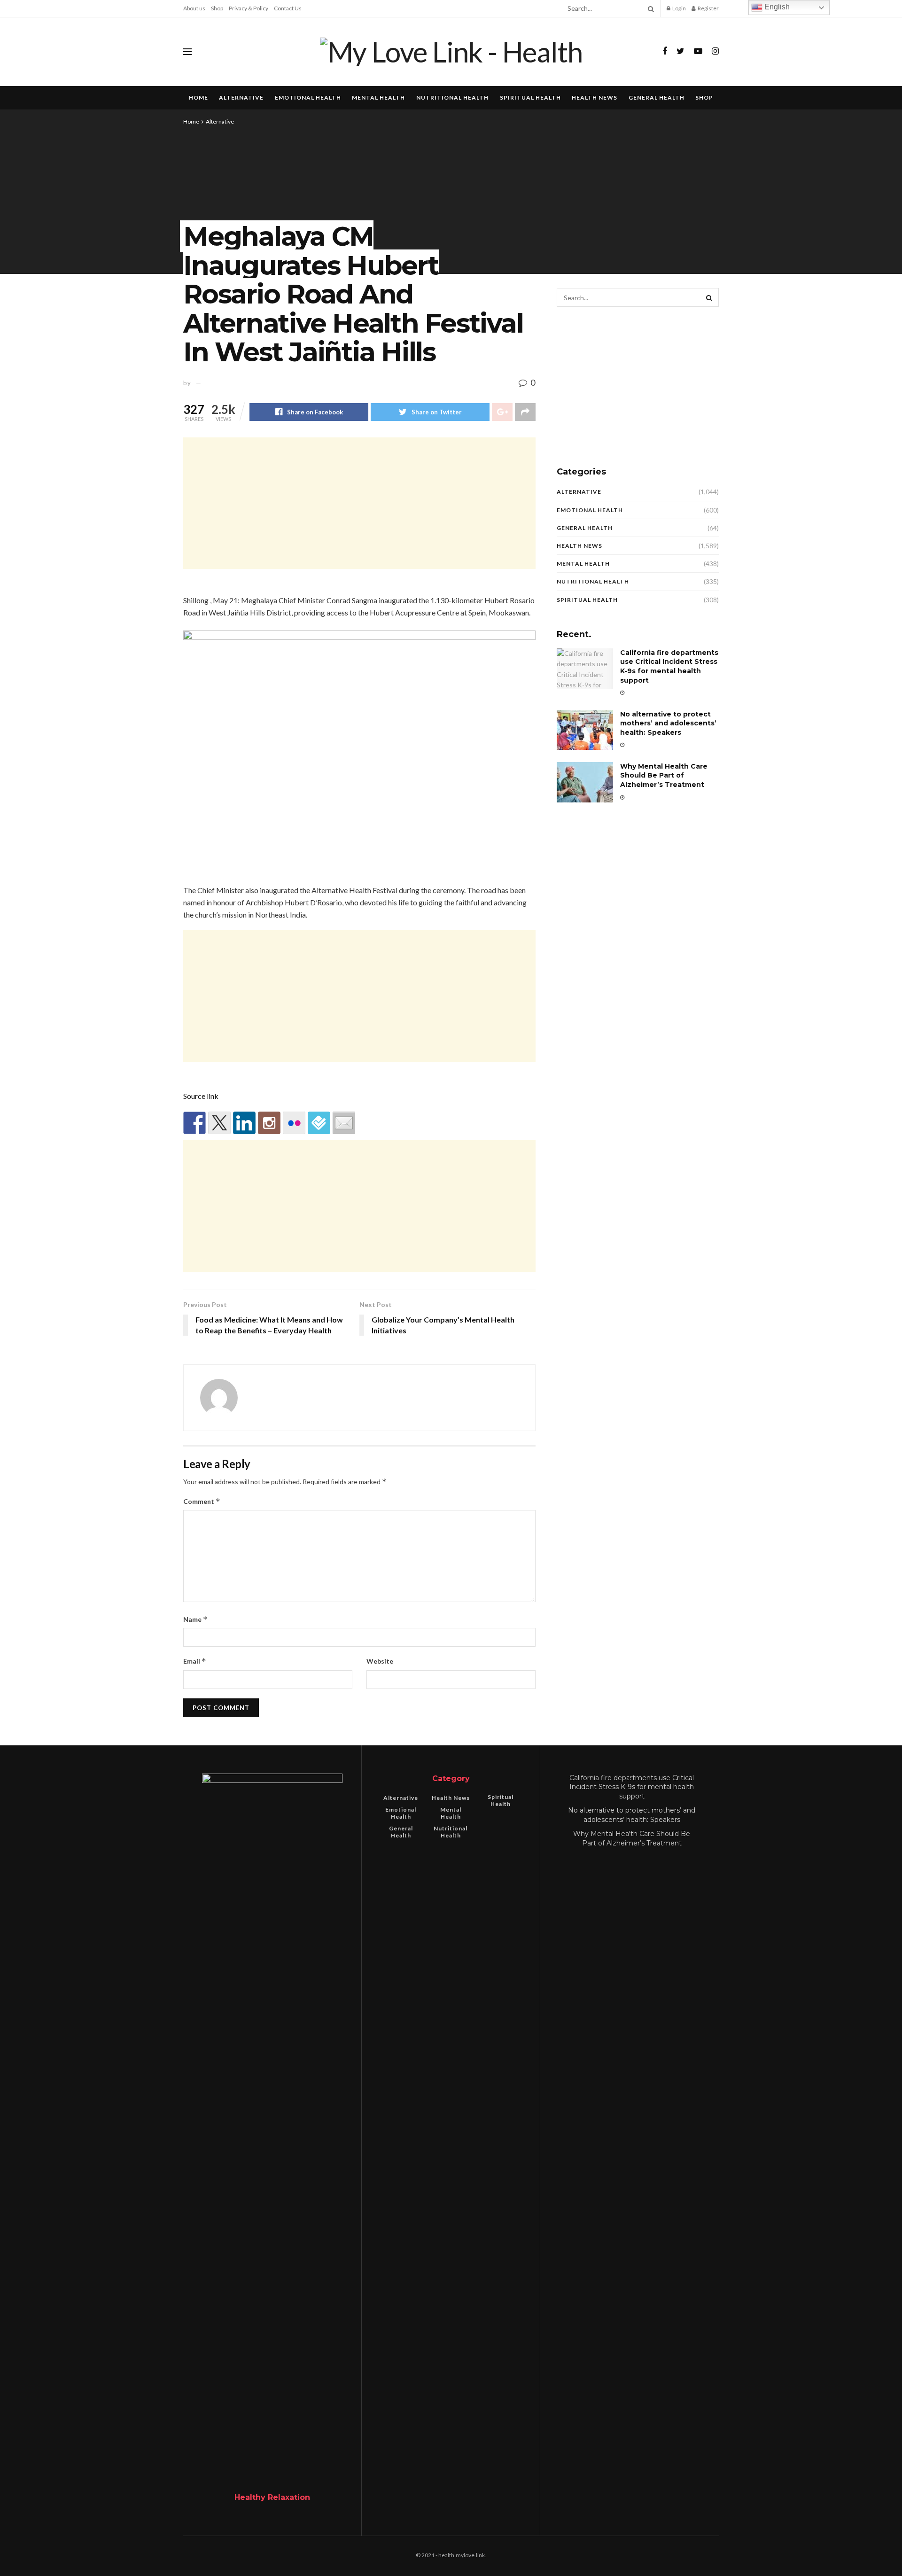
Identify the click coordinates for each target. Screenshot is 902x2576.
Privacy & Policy (249, 8)
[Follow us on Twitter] (219, 1123)
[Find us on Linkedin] (244, 1123)
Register (708, 8)
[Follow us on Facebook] (194, 1123)
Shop (217, 8)
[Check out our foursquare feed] (319, 1123)
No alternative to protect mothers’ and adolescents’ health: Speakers (668, 723)
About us (194, 8)
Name (195, 1619)
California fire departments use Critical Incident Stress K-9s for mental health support (669, 666)
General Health (657, 97)
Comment (202, 1501)
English (776, 7)
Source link (201, 1096)
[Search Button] (649, 8)
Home (198, 97)
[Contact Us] (344, 1123)
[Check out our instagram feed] (269, 1123)
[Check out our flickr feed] (294, 1123)
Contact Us (288, 8)
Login (679, 8)
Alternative (241, 97)
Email (195, 1661)
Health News (595, 97)
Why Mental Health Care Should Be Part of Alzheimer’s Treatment (664, 775)
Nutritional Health (452, 97)
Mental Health (378, 97)
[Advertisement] (359, 503)
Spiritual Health (530, 97)
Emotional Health (308, 97)
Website (380, 1661)
